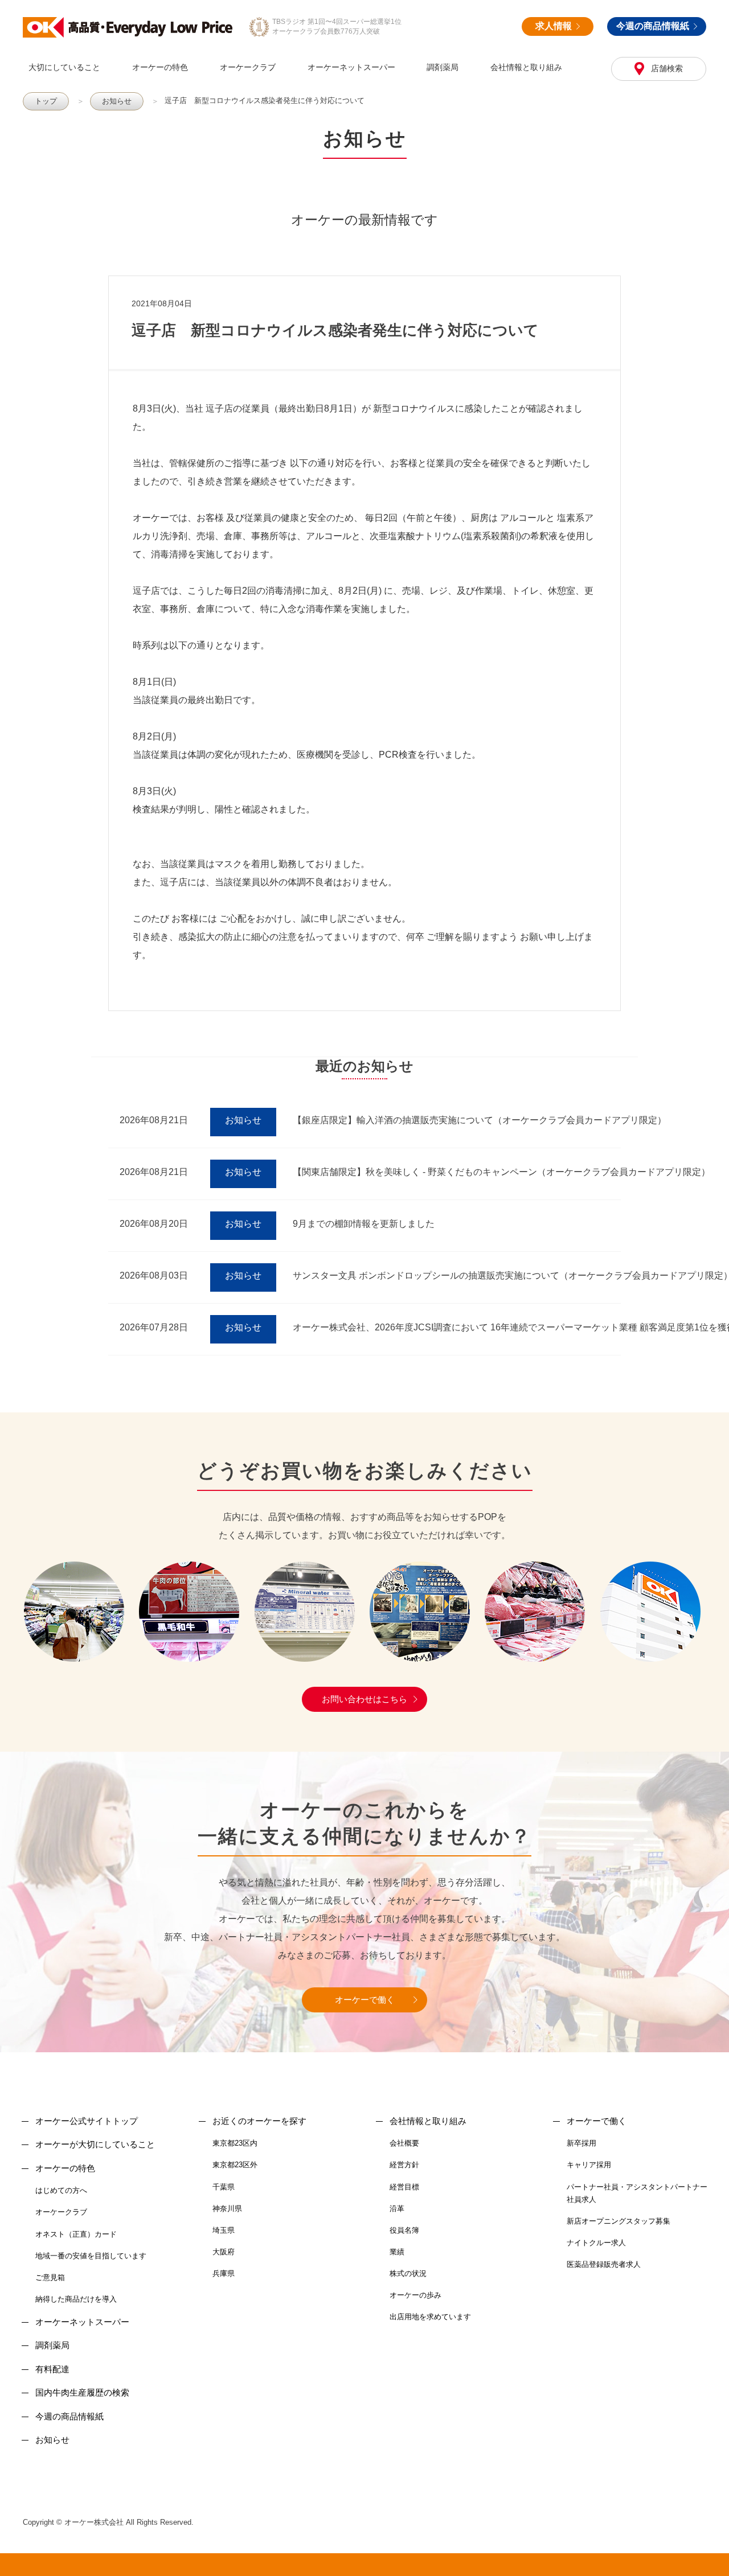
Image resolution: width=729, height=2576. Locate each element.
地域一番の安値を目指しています (91, 2256)
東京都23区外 (235, 2165)
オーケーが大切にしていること (95, 2144)
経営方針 (404, 2165)
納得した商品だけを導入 (76, 2299)
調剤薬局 (443, 67)
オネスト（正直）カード (76, 2234)
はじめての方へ (61, 2190)
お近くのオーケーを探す (259, 2121)
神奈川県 (227, 2209)
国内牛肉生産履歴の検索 (82, 2392)
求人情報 (554, 26)
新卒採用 (581, 2143)
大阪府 (224, 2252)
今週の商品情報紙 (653, 26)
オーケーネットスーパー (351, 67)
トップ (46, 101)
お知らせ (117, 101)
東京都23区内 (235, 2143)
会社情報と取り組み (526, 67)
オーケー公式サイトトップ (87, 2121)
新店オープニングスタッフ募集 (619, 2221)
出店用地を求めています (430, 2317)
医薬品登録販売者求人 (604, 2264)
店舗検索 (666, 68)
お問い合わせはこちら (364, 1699)
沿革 (397, 2209)
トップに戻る (705, 2552)
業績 (397, 2252)
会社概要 (404, 2143)
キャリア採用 (589, 2165)
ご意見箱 (50, 2277)
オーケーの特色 (160, 67)
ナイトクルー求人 (596, 2243)
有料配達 (52, 2369)
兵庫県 (224, 2273)
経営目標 (404, 2187)
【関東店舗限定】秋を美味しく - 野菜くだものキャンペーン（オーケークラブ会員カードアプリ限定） (501, 1172)
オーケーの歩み (415, 2295)
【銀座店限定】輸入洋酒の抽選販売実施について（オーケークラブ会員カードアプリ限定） (480, 1120)
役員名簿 (404, 2230)
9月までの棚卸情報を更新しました (364, 1224)
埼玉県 (224, 2230)
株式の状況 (408, 2273)
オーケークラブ (248, 67)
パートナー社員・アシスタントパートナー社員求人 (637, 2193)
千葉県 (224, 2187)
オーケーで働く (365, 2000)
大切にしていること (64, 67)
